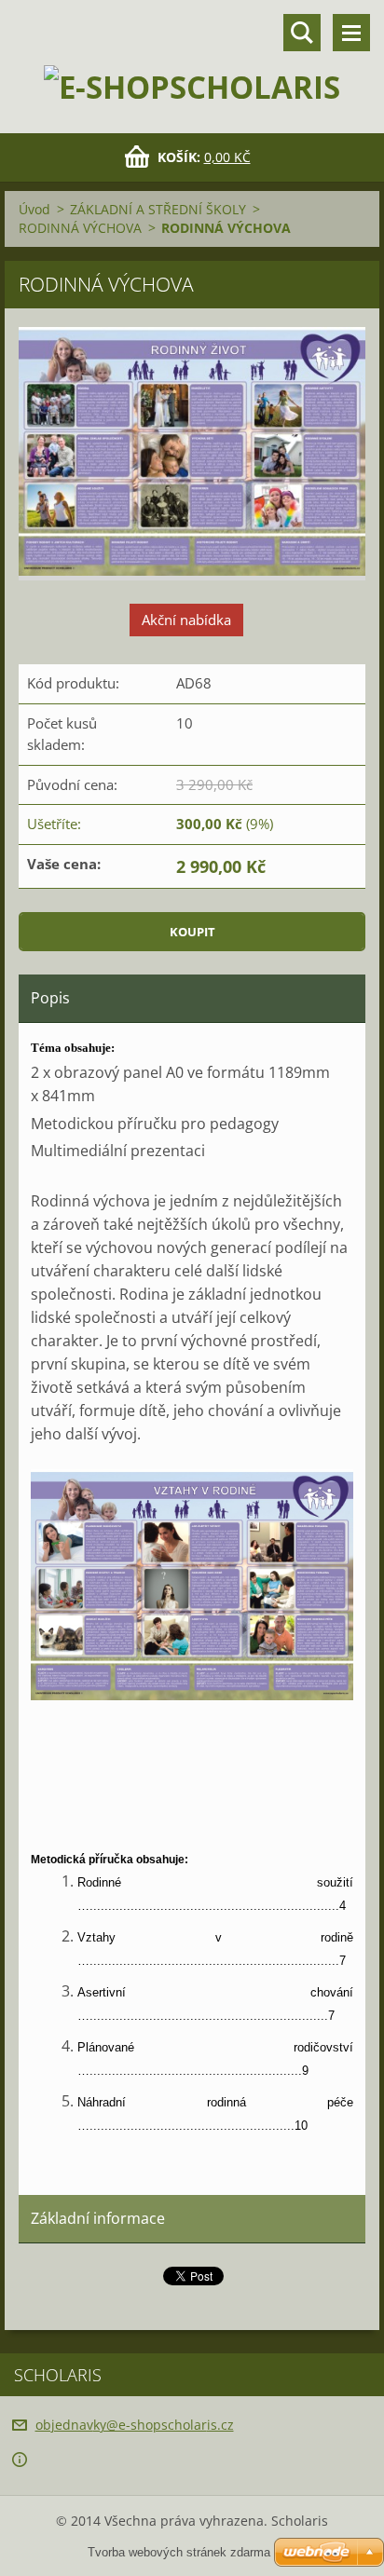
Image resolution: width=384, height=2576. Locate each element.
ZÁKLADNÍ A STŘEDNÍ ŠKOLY (158, 209)
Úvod (34, 209)
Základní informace (98, 2218)
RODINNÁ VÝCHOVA (80, 228)
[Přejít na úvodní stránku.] (192, 55)
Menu (351, 33)
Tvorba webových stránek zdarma (179, 2552)
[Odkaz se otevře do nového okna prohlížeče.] (192, 454)
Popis (50, 998)
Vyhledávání (302, 33)
